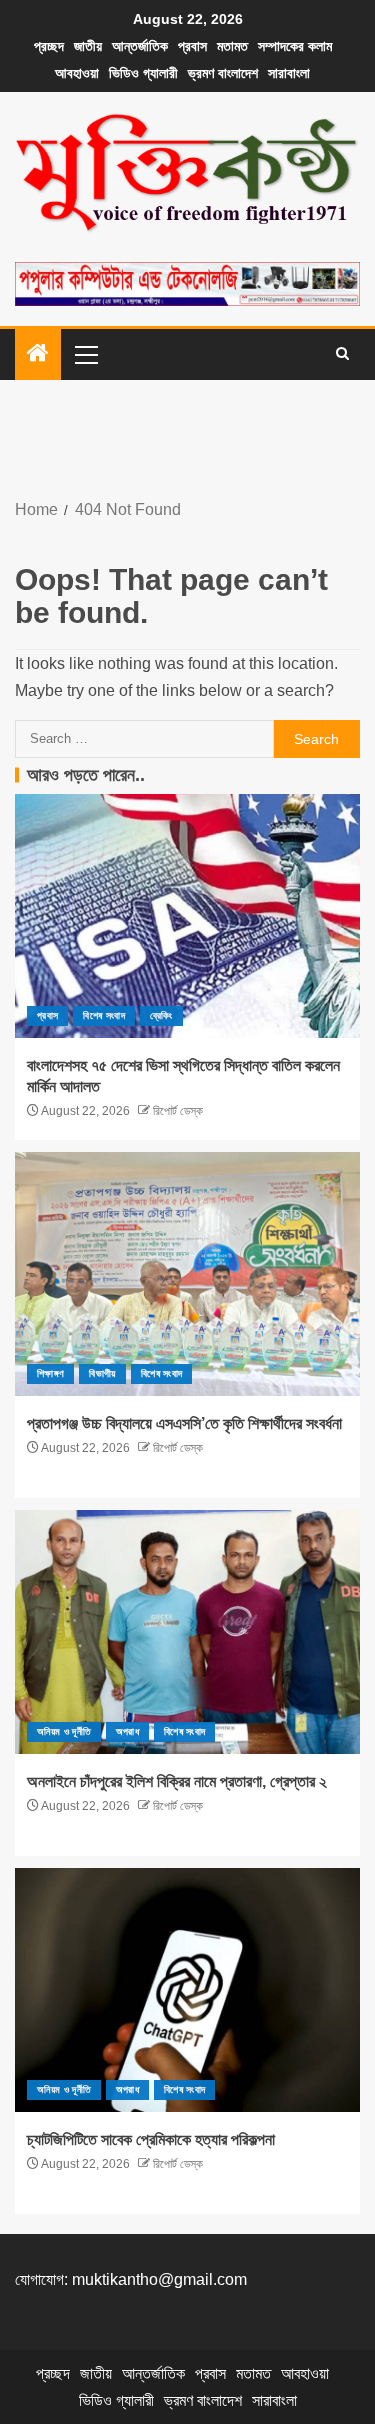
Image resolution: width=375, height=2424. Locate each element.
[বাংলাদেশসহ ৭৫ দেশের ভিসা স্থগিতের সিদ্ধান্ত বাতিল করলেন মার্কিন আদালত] (187, 916)
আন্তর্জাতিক (140, 46)
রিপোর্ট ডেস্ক (176, 1111)
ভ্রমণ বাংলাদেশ (223, 73)
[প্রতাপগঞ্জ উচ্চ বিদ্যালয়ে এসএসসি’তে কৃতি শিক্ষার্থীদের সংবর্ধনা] (187, 1274)
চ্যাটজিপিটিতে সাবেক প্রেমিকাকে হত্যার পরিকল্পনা (151, 2139)
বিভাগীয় (102, 1373)
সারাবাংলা (289, 73)
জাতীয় (88, 46)
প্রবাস (192, 46)
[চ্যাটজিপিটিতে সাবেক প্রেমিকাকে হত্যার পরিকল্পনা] (187, 1990)
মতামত (232, 46)
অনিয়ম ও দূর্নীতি (64, 1731)
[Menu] (85, 354)
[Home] (38, 354)
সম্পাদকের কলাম (295, 46)
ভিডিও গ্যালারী (143, 73)
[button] (85, 354)
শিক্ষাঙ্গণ (50, 1373)
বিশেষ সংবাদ (103, 1015)
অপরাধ (127, 1731)
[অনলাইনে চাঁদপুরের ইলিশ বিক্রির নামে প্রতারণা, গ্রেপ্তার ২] (187, 1632)
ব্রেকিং (161, 1015)
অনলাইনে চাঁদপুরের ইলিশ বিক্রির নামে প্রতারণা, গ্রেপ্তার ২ (177, 1781)
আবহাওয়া (77, 73)
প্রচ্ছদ (49, 46)
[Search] (342, 354)
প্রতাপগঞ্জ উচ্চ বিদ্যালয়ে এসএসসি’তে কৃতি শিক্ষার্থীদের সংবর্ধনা (184, 1423)
